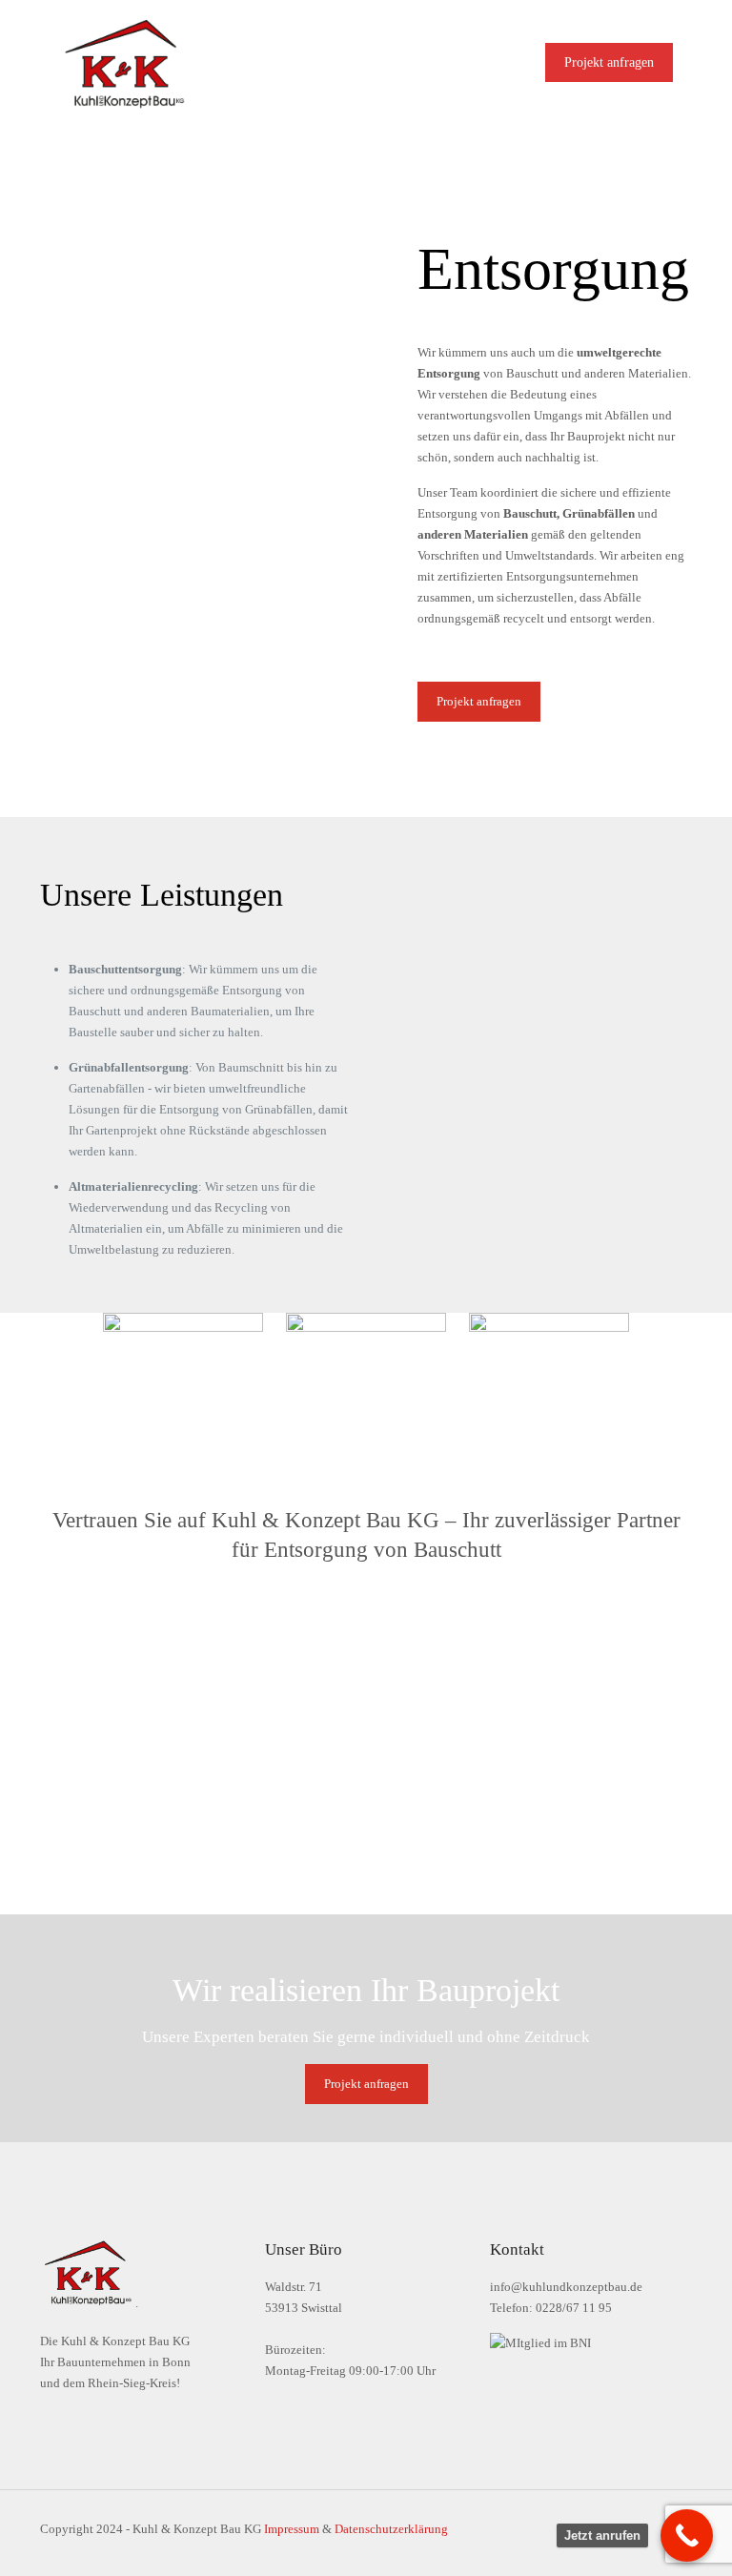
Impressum (292, 2529)
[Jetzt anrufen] (687, 2535)
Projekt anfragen (609, 62)
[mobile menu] (491, 62)
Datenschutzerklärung (391, 2529)
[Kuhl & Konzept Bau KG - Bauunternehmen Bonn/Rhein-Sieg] (124, 62)
